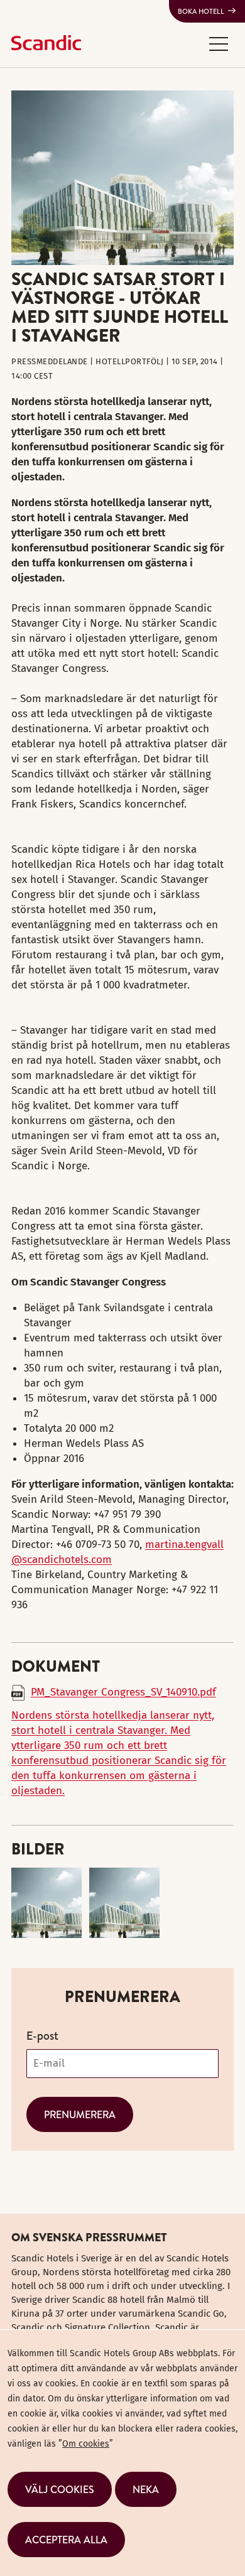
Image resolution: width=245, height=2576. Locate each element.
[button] (219, 43)
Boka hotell (201, 11)
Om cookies (86, 2444)
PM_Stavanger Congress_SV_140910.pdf (123, 1692)
